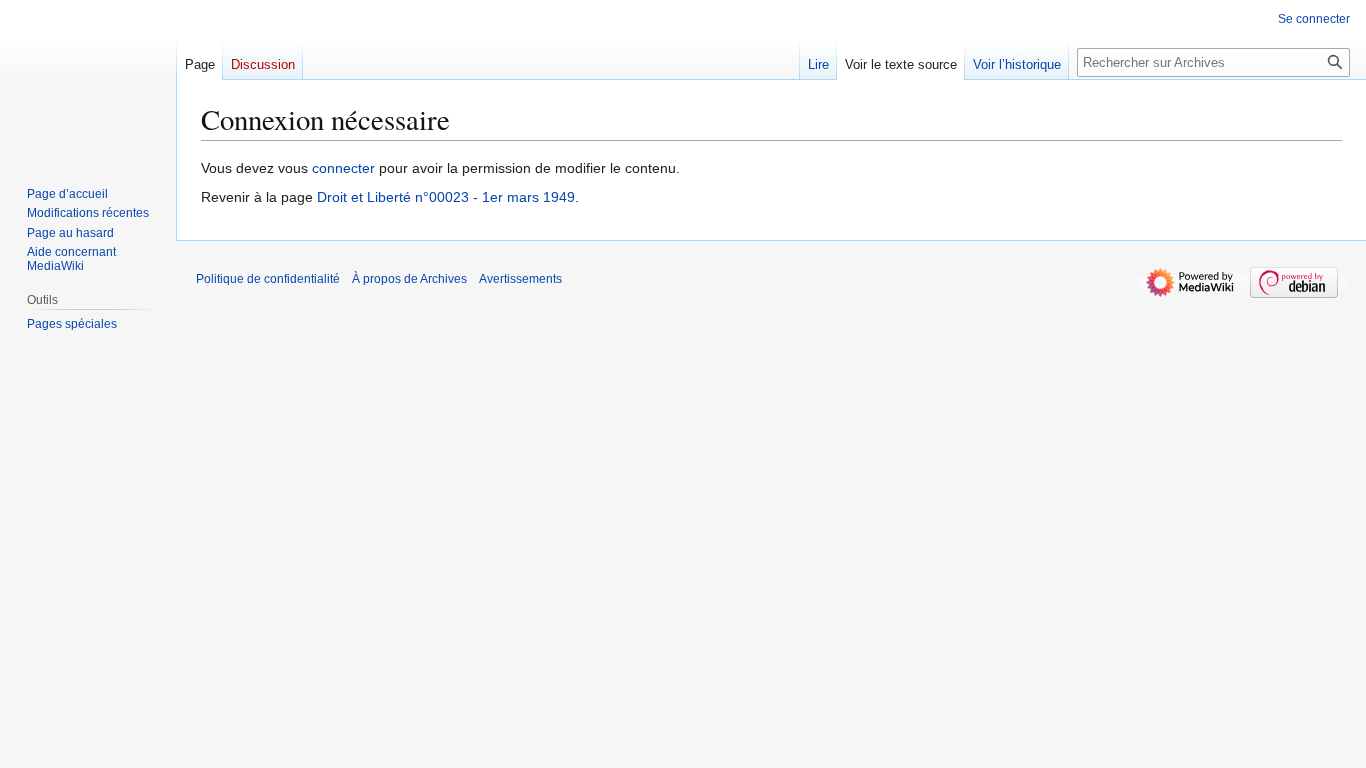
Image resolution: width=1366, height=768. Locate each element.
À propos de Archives (409, 279)
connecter (343, 168)
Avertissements (520, 279)
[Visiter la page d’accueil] (88, 80)
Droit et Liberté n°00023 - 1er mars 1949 (446, 197)
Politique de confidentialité (268, 279)
